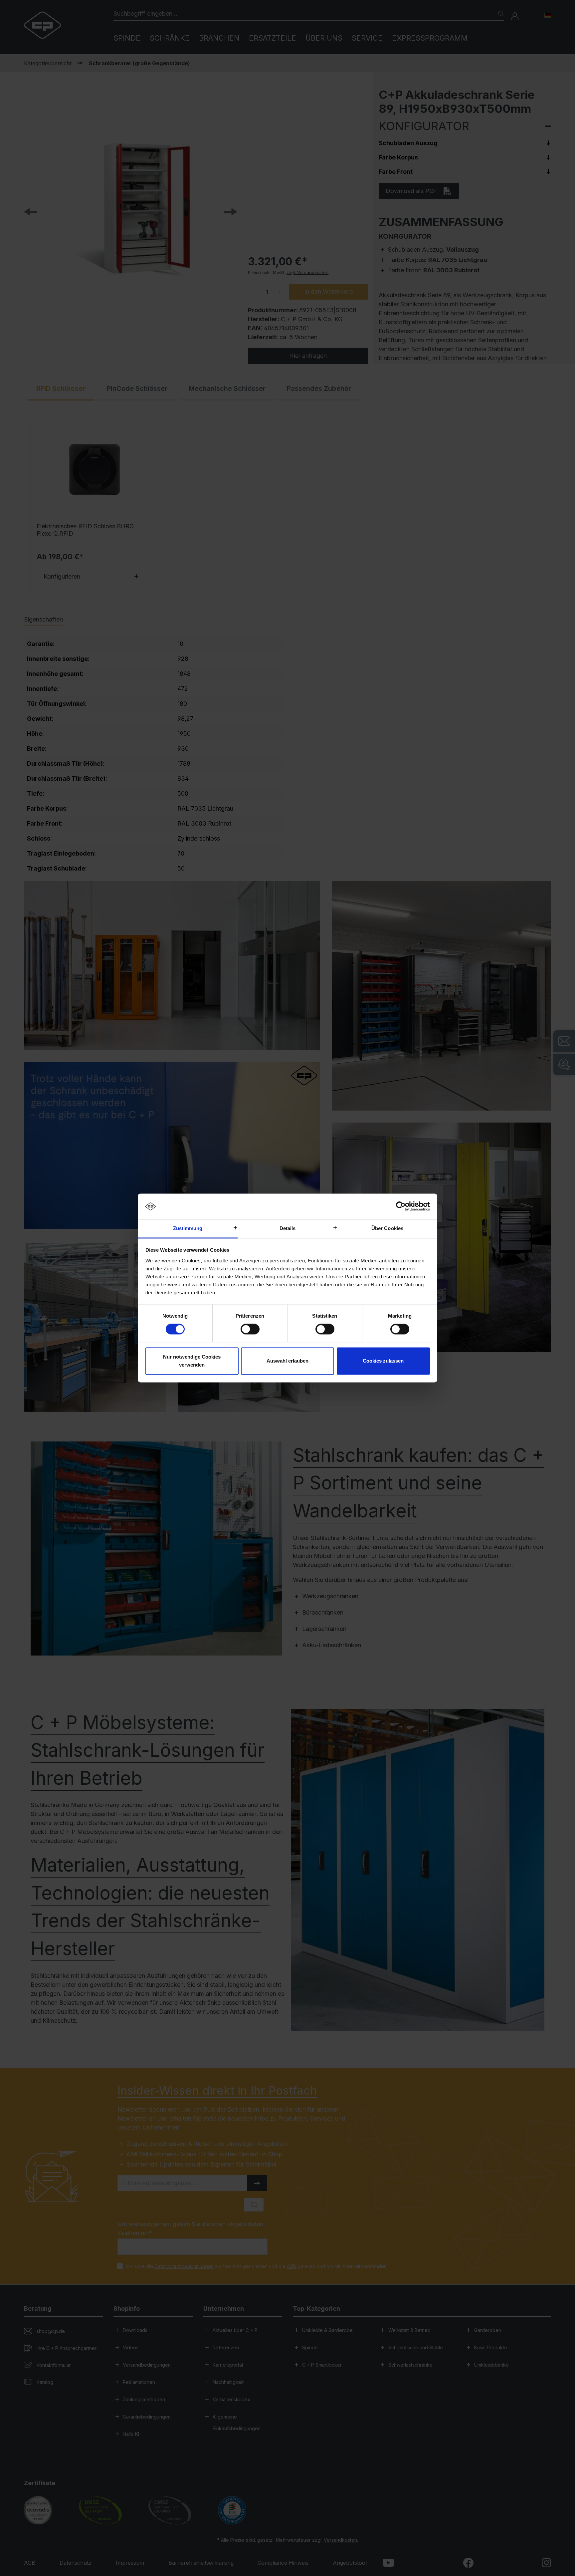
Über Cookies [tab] (387, 1228)
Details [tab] (288, 1228)
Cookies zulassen (383, 1361)
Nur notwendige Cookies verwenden (192, 1361)
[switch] (250, 1329)
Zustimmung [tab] (188, 1228)
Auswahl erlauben (287, 1361)
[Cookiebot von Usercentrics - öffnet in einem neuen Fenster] (401, 1206)
